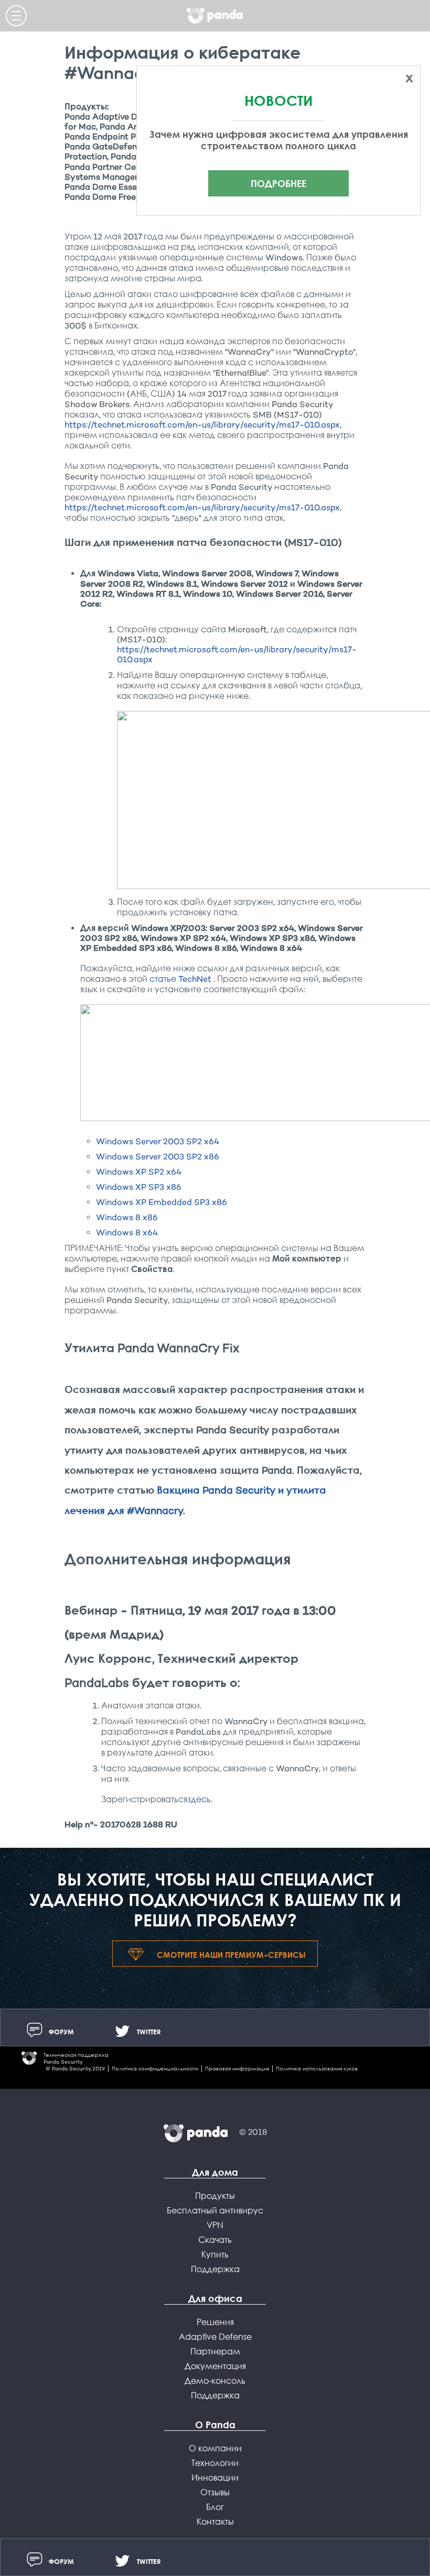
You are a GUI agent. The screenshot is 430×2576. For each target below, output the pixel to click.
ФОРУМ (61, 2032)
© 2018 (253, 2132)
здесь (199, 1799)
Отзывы (215, 2492)
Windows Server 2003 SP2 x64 (158, 1141)
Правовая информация (237, 2069)
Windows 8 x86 (127, 1217)
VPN (215, 2225)
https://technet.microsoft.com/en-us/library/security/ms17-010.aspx (202, 425)
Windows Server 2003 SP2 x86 (158, 1157)
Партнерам (215, 2351)
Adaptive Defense (215, 2337)
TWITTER (149, 2032)
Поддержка (215, 2269)
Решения (215, 2322)
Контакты (215, 2522)
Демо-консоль (215, 2381)
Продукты (215, 2196)
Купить (215, 2254)
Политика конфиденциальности (155, 2069)
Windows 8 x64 (127, 1232)
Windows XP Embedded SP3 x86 (162, 1202)
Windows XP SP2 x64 (139, 1172)
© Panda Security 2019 (75, 2069)
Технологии (215, 2463)
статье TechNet (181, 979)
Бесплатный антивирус (215, 2210)
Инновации (215, 2478)
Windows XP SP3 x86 (139, 1187)
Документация (215, 2366)
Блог (215, 2507)
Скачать (215, 2240)
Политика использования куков (317, 2069)
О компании (215, 2448)
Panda (215, 16)
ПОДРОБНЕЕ (278, 183)
